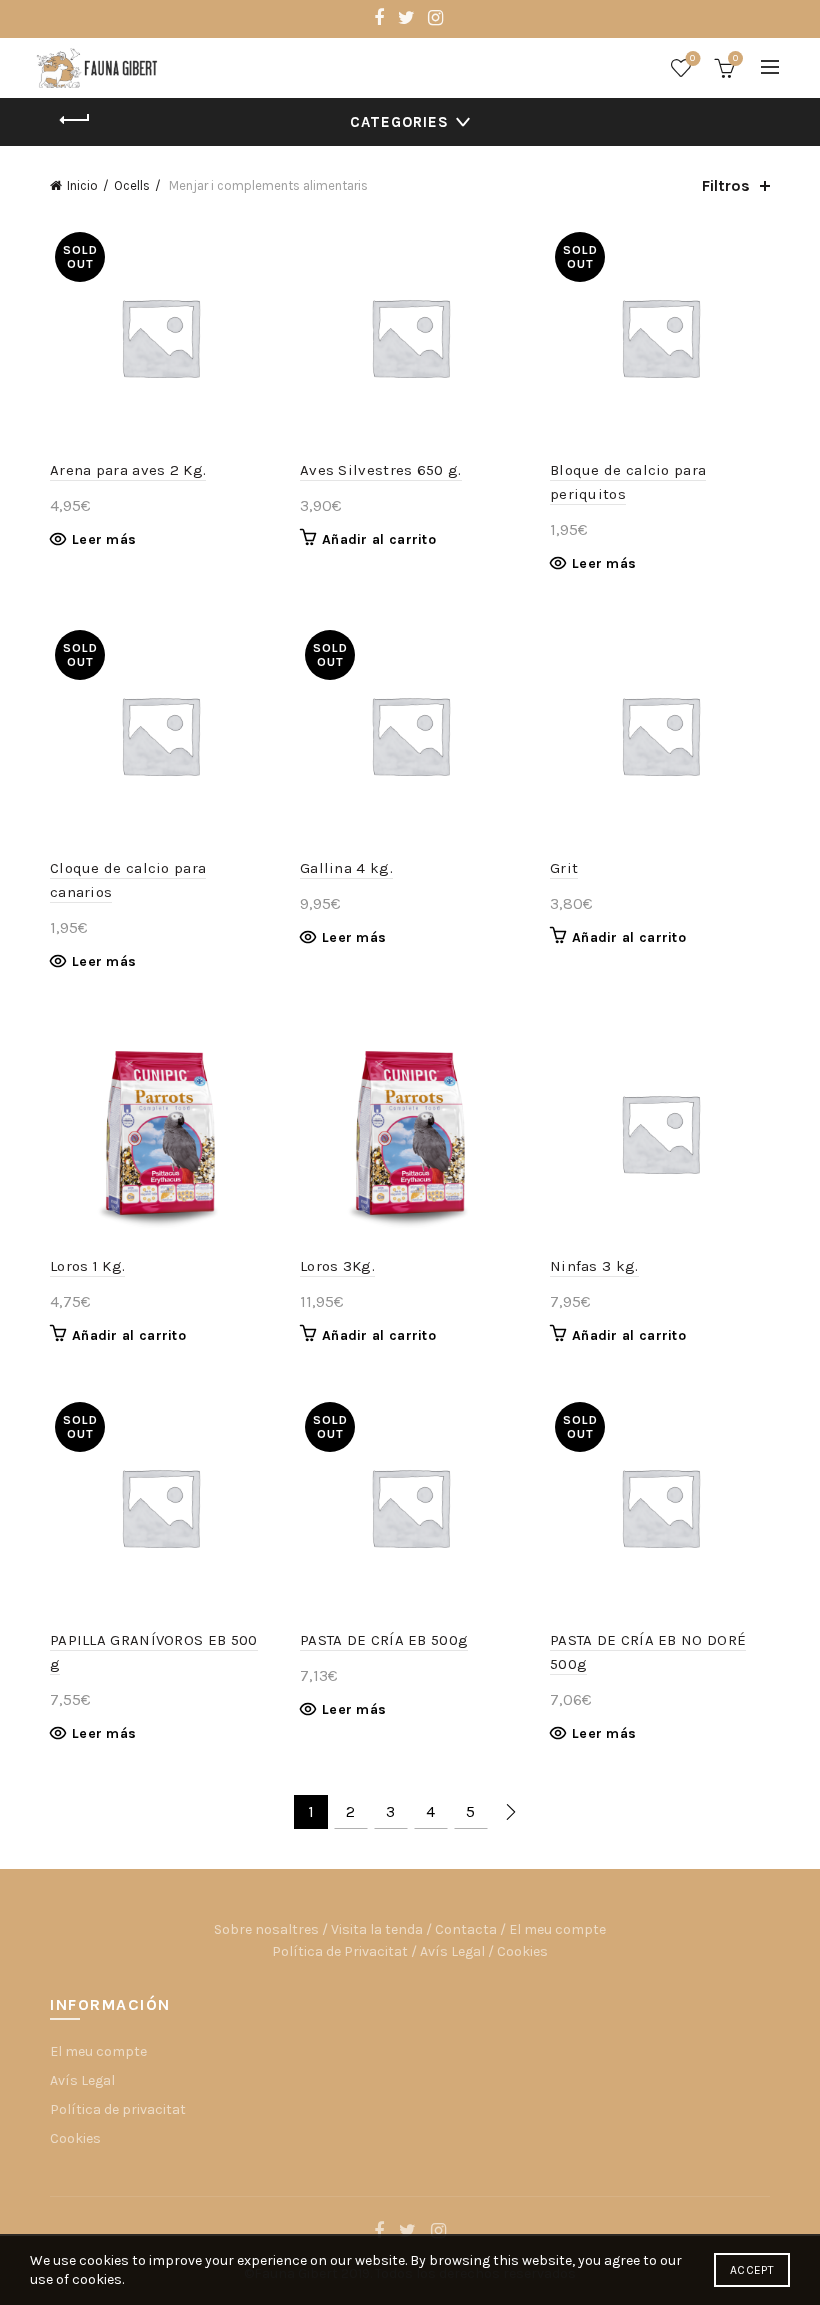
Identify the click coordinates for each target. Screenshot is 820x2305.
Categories (399, 122)
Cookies (522, 1951)
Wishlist (692, 58)
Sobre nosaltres (266, 1929)
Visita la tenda (377, 1929)
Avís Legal (452, 1951)
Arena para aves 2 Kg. (128, 470)
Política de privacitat (118, 2109)
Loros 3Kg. (337, 1266)
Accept (752, 2270)
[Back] (75, 120)
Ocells (132, 185)
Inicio (82, 185)
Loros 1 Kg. (87, 1266)
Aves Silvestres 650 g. (381, 470)
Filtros (726, 185)
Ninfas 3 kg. (594, 1266)
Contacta (466, 1929)
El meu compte (557, 1929)
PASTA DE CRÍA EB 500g (384, 1640)
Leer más (104, 539)
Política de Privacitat (340, 1951)
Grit (564, 868)
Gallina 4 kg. (346, 868)
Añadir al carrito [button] (379, 539)
